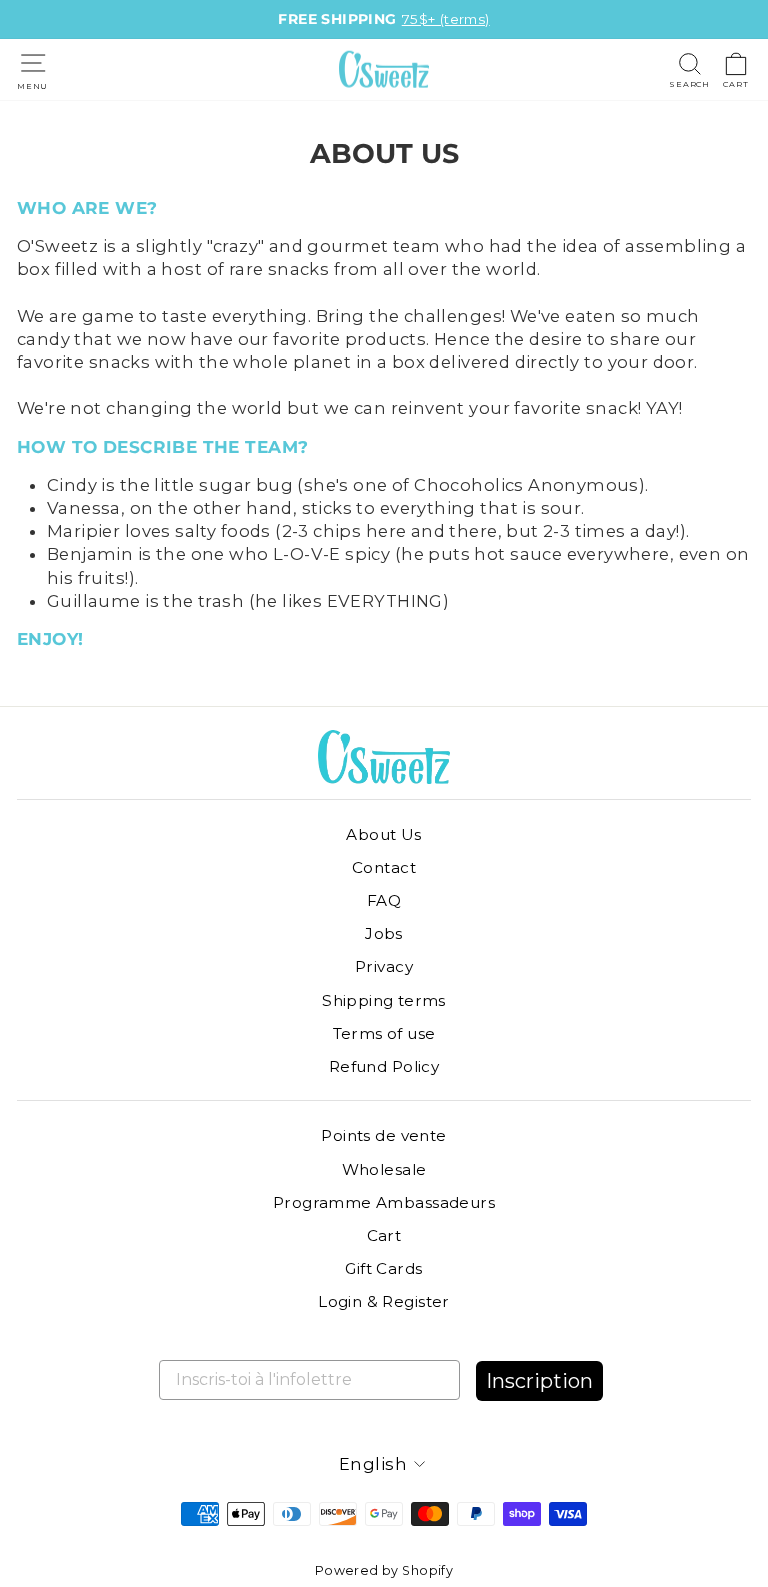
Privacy (384, 966)
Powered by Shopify (384, 1570)
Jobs (384, 933)
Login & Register (384, 1301)
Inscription (539, 1381)
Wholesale (384, 1169)
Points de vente (383, 1135)
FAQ (384, 900)
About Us (383, 834)
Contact (384, 867)
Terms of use (384, 1033)
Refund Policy (384, 1066)
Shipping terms (384, 1000)
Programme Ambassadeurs (384, 1202)
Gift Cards (383, 1268)
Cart (384, 1235)
